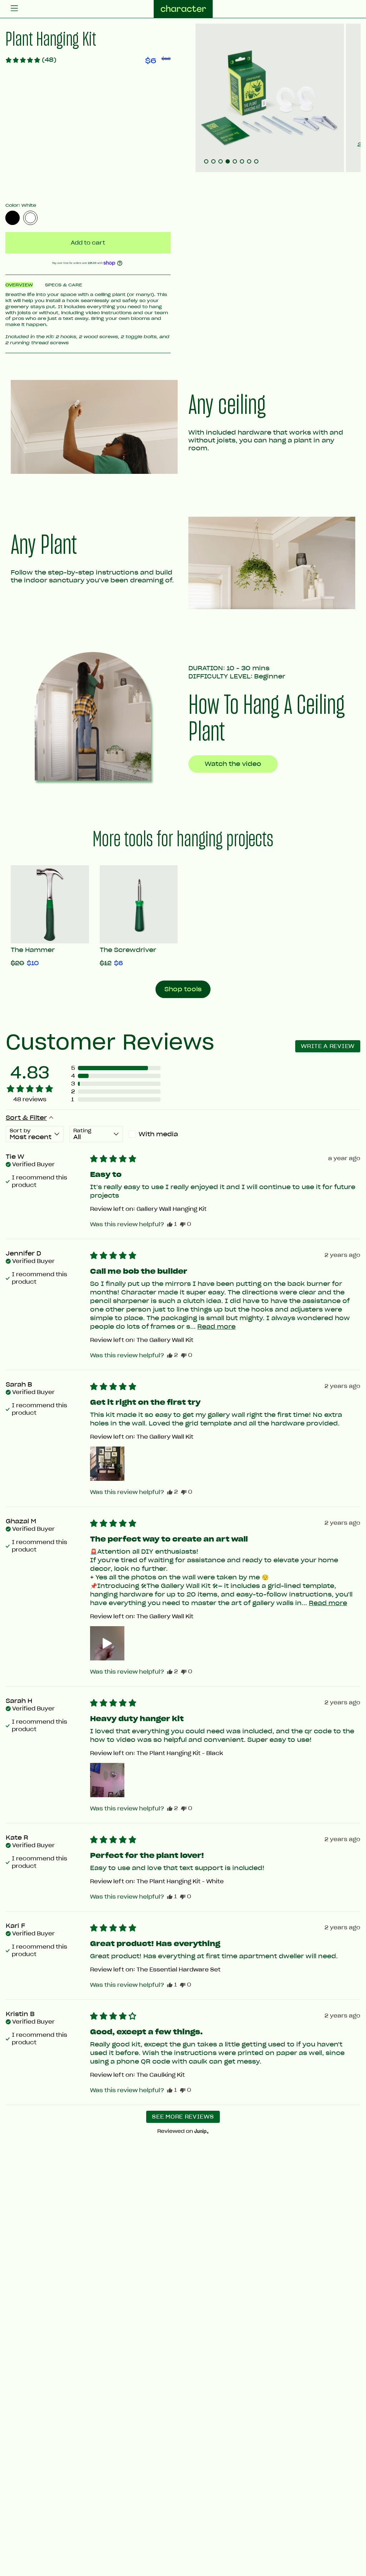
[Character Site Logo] (183, 9)
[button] (31, 60)
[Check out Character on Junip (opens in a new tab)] (201, 2131)
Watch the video (233, 764)
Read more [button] (216, 1327)
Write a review (328, 1046)
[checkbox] (155, 1134)
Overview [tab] (19, 285)
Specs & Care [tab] (64, 285)
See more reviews (183, 2117)
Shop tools (183, 989)
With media (158, 1134)
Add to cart (88, 243)
